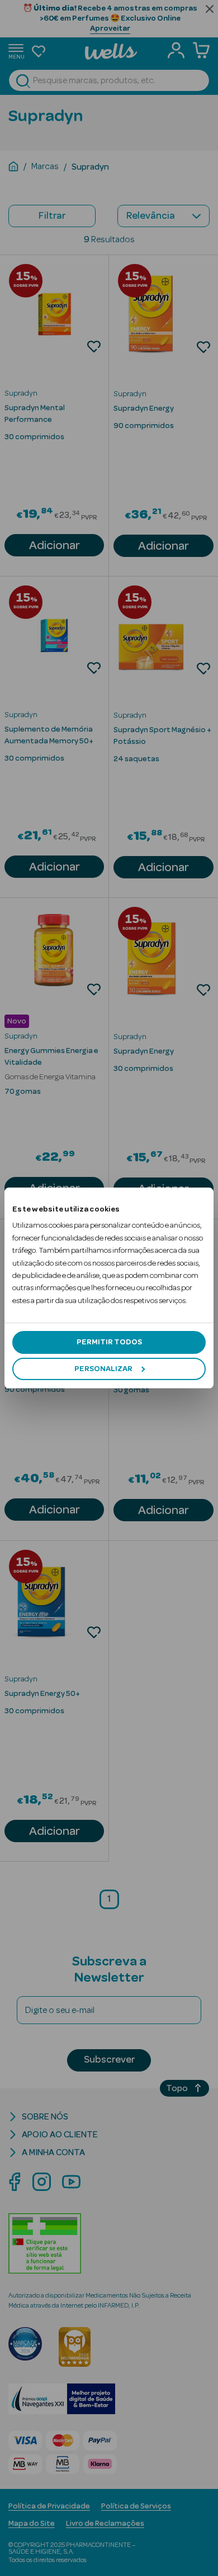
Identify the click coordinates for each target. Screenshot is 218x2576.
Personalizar (103, 1369)
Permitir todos (109, 1342)
